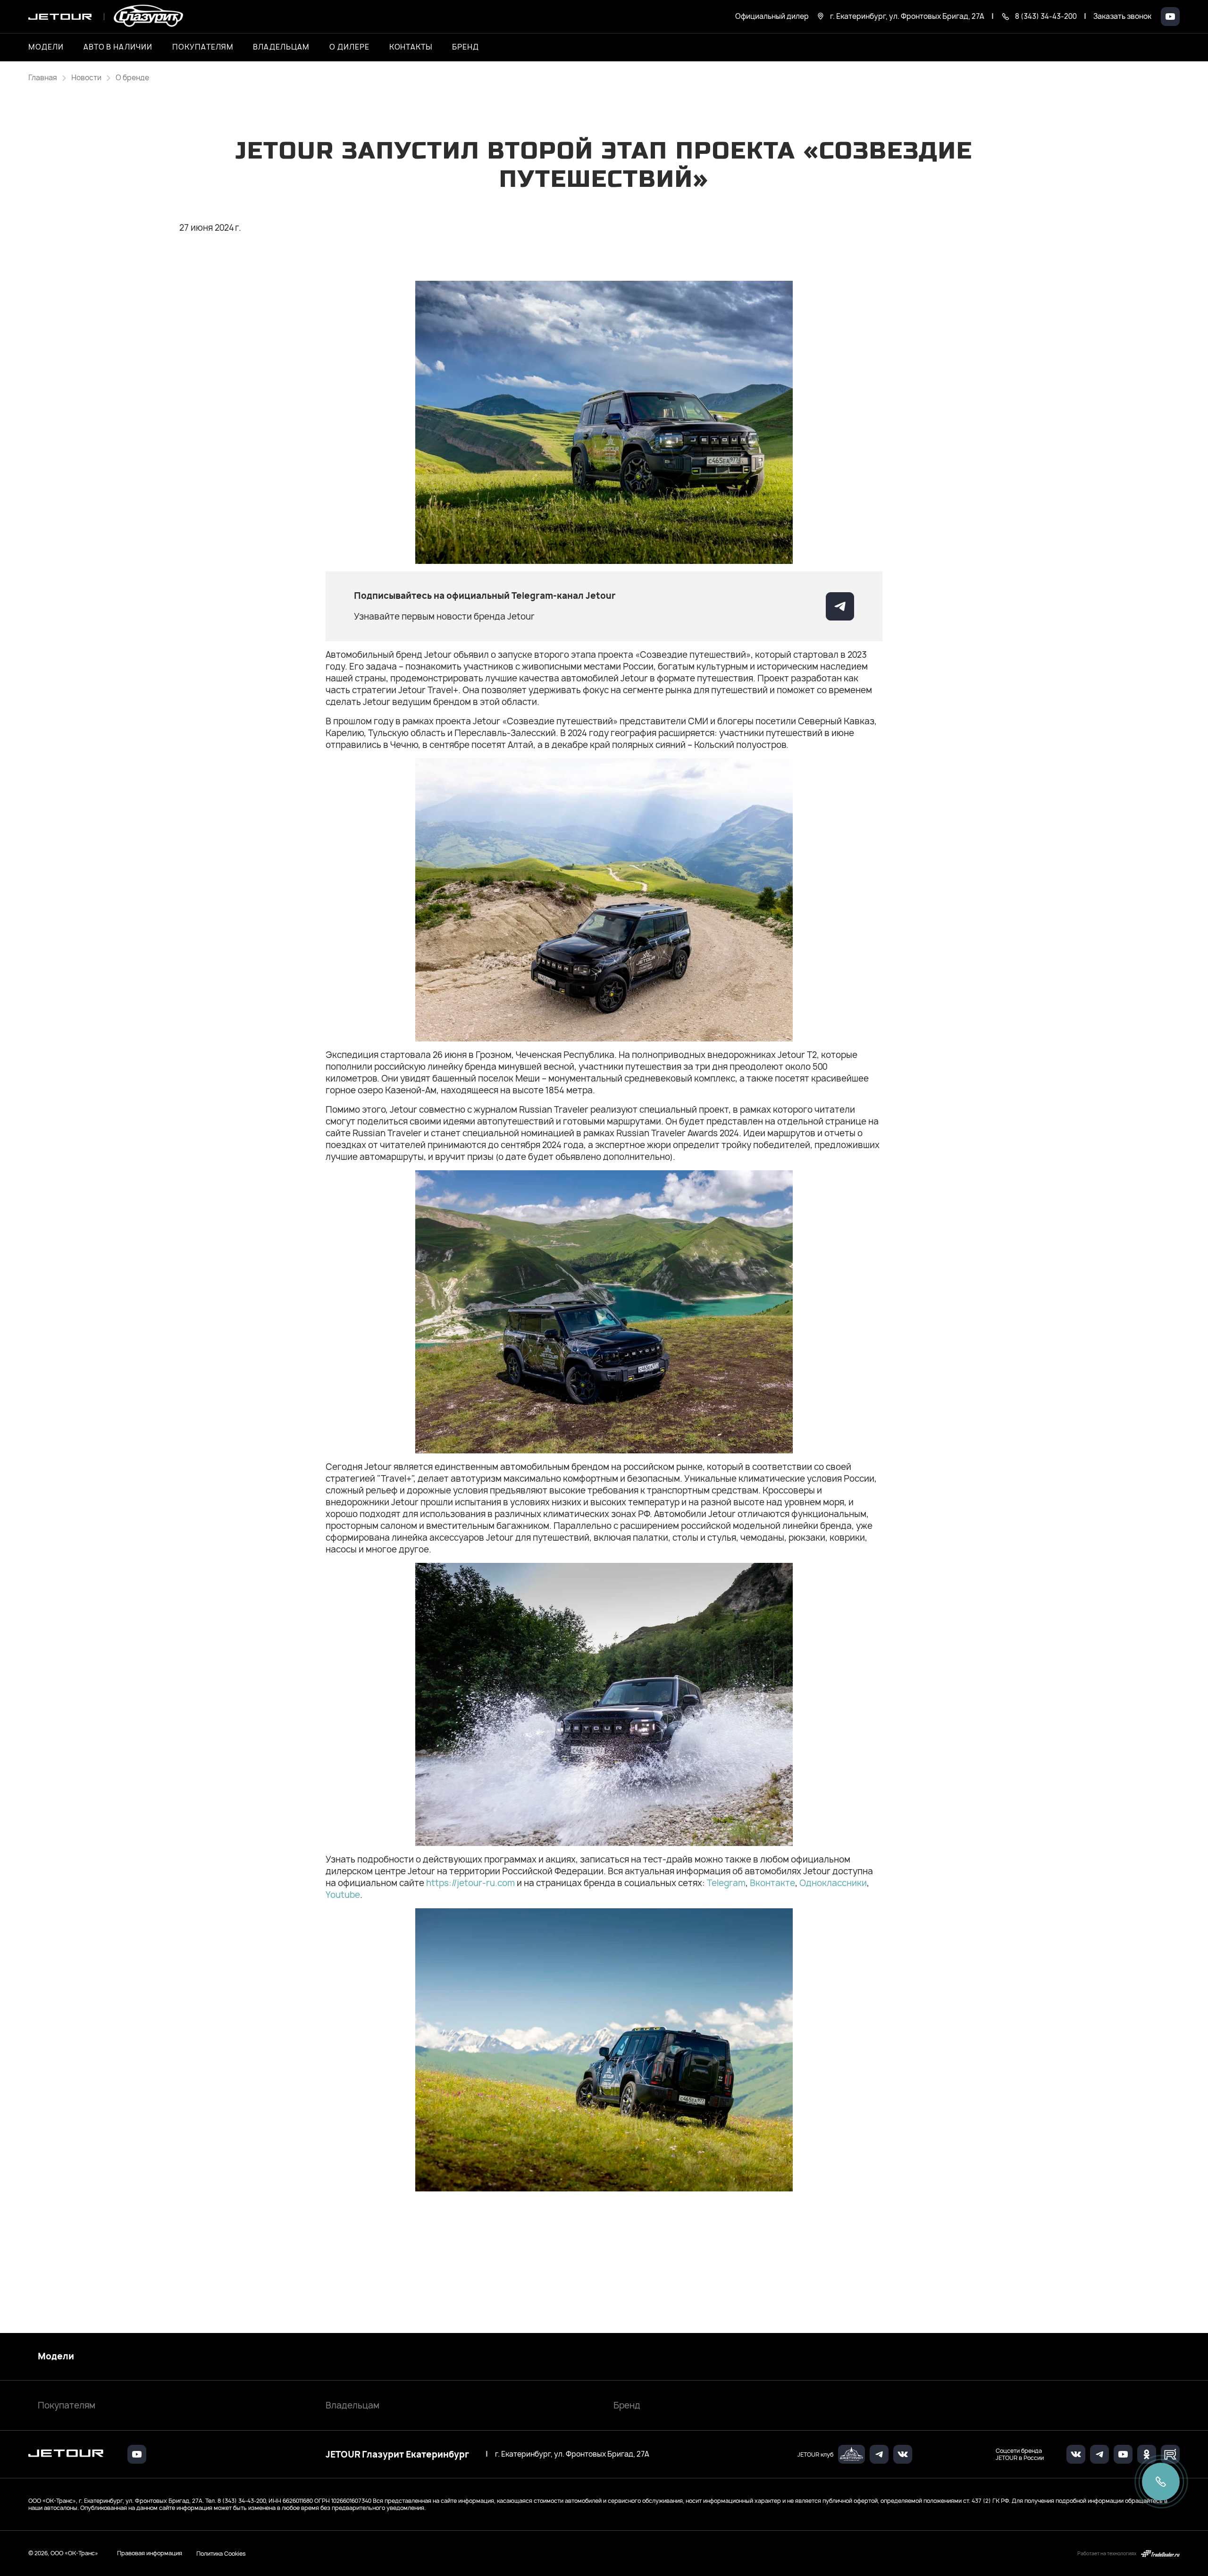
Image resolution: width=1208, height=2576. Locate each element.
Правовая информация (150, 2553)
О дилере (349, 47)
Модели (56, 2357)
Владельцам (352, 2405)
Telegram (726, 1883)
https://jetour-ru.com (470, 1883)
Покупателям (67, 2405)
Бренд (627, 2405)
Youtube (343, 1895)
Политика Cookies (221, 2553)
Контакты (411, 47)
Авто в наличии (118, 47)
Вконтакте (772, 1883)
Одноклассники (833, 1883)
